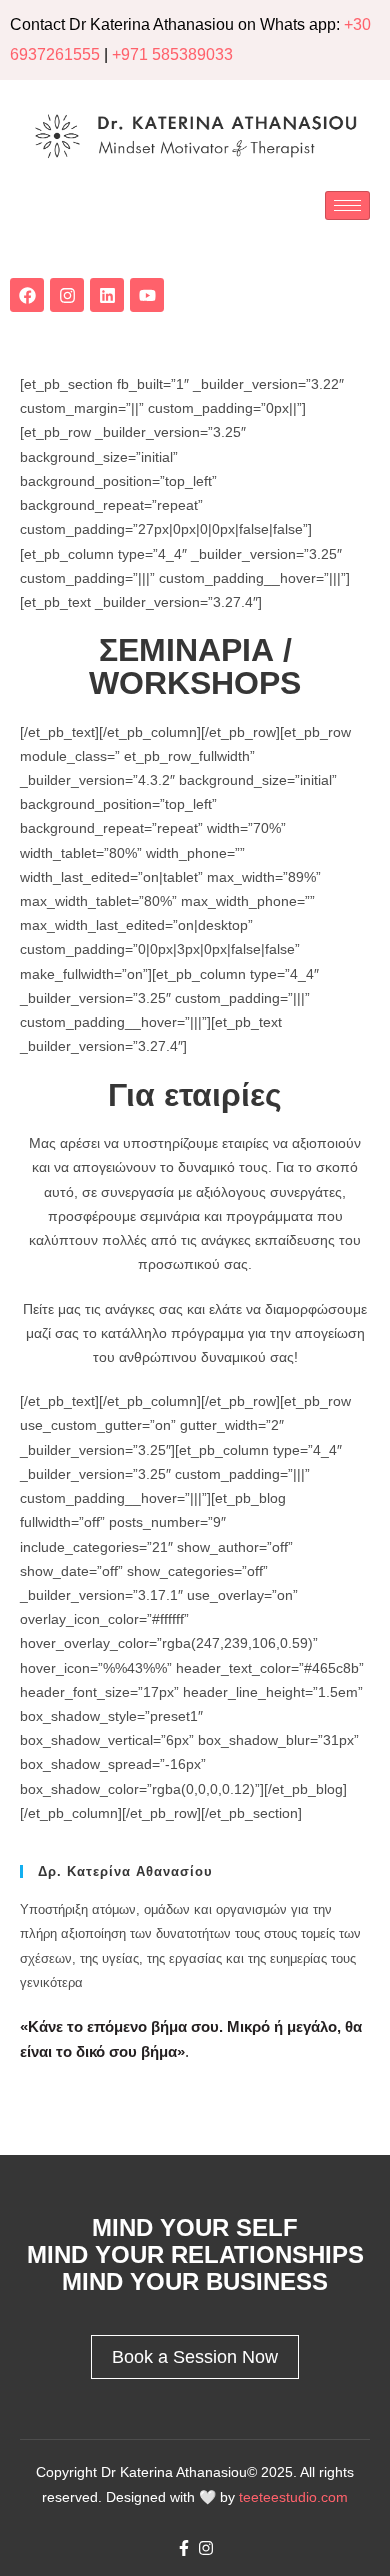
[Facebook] (27, 295)
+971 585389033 (172, 54)
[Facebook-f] (184, 2548)
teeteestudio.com (293, 2497)
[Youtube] (147, 295)
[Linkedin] (107, 295)
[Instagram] (67, 295)
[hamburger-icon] (347, 205)
